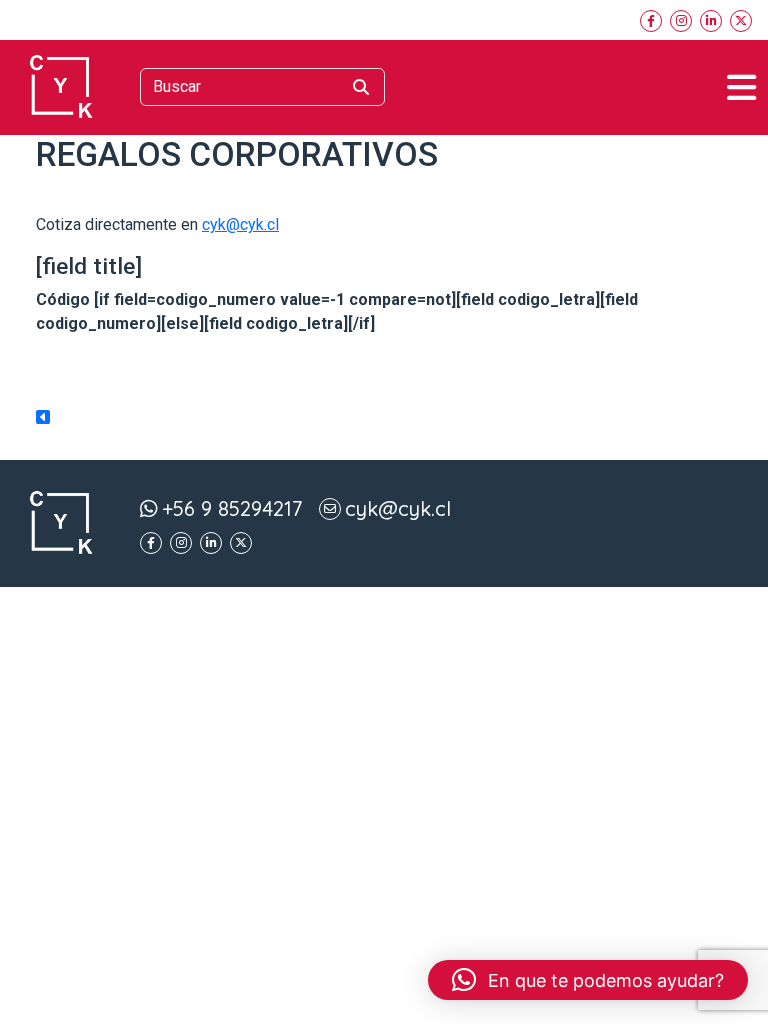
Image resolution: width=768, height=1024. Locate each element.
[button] (588, 980)
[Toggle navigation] (741, 88)
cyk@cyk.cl (240, 224)
